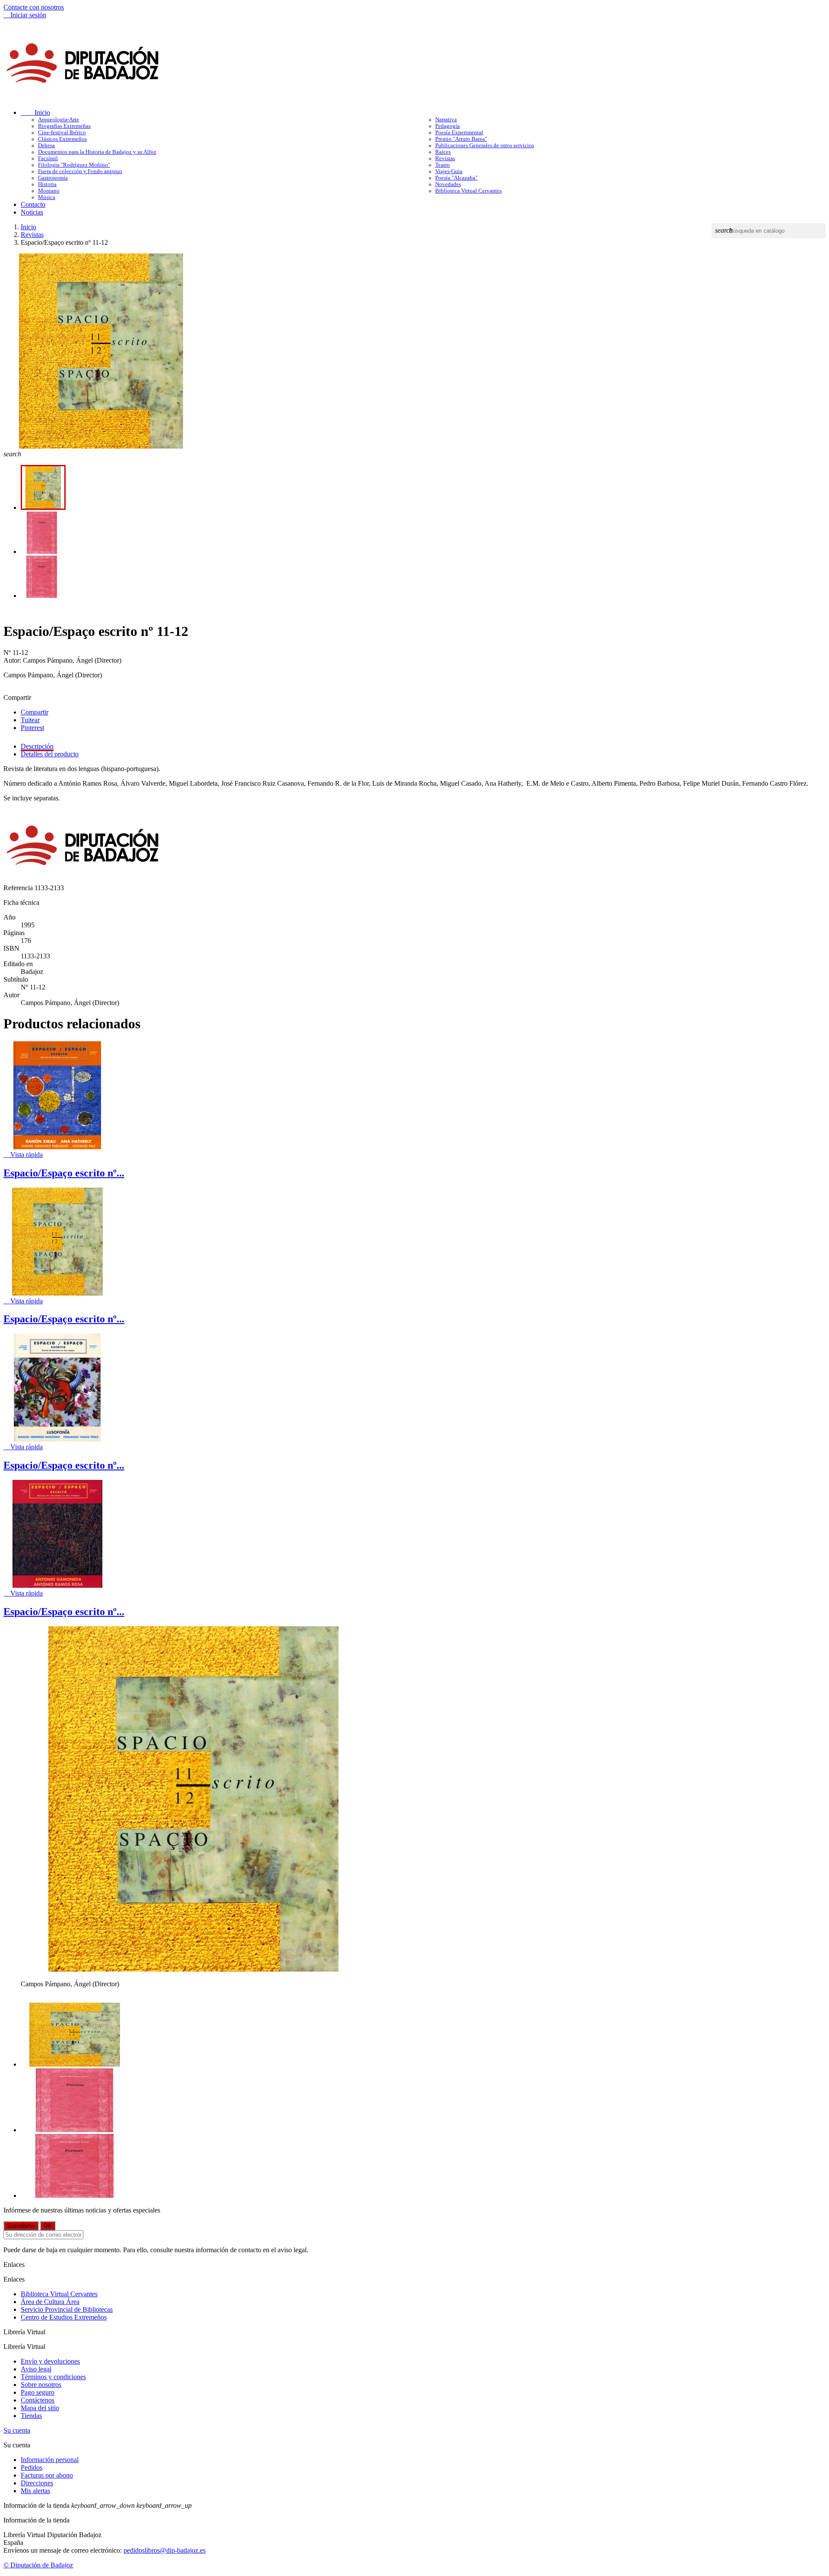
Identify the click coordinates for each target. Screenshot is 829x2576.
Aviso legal (36, 2369)
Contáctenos (38, 2400)
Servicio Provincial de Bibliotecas (67, 2309)
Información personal (50, 2460)
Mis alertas (35, 2491)
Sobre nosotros (41, 2385)
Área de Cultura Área (50, 2302)
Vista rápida (23, 1155)
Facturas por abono (47, 2475)
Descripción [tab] (37, 746)
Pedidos (32, 2467)
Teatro (443, 165)
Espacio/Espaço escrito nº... (64, 1173)
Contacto (33, 204)
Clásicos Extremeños (62, 139)
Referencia (19, 888)
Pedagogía (448, 126)
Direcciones (37, 2483)
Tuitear (30, 720)
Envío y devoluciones (50, 2361)
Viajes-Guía (449, 171)
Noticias (32, 212)
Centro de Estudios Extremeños (64, 2317)
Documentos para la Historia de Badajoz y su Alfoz (97, 152)
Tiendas (31, 2416)
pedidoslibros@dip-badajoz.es (165, 2550)
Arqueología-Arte (59, 120)
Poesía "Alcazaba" (456, 178)
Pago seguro (38, 2392)
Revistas (445, 158)
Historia (47, 184)
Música (47, 197)
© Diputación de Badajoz (38, 2565)
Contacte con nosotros (34, 7)
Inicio (35, 112)
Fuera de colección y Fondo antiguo (80, 171)
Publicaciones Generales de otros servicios (485, 145)
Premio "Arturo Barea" (461, 139)
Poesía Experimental (459, 133)
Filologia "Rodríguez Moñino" (74, 165)
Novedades (448, 184)
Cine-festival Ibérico (62, 133)
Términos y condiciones (53, 2377)
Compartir (35, 712)
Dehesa (46, 145)
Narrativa (446, 120)
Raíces (443, 152)
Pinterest (32, 728)
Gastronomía (53, 178)
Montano (49, 191)
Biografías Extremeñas (64, 126)
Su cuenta (17, 2430)
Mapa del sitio (40, 2408)
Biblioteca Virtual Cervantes (468, 191)
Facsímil (48, 158)
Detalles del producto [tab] (50, 754)
